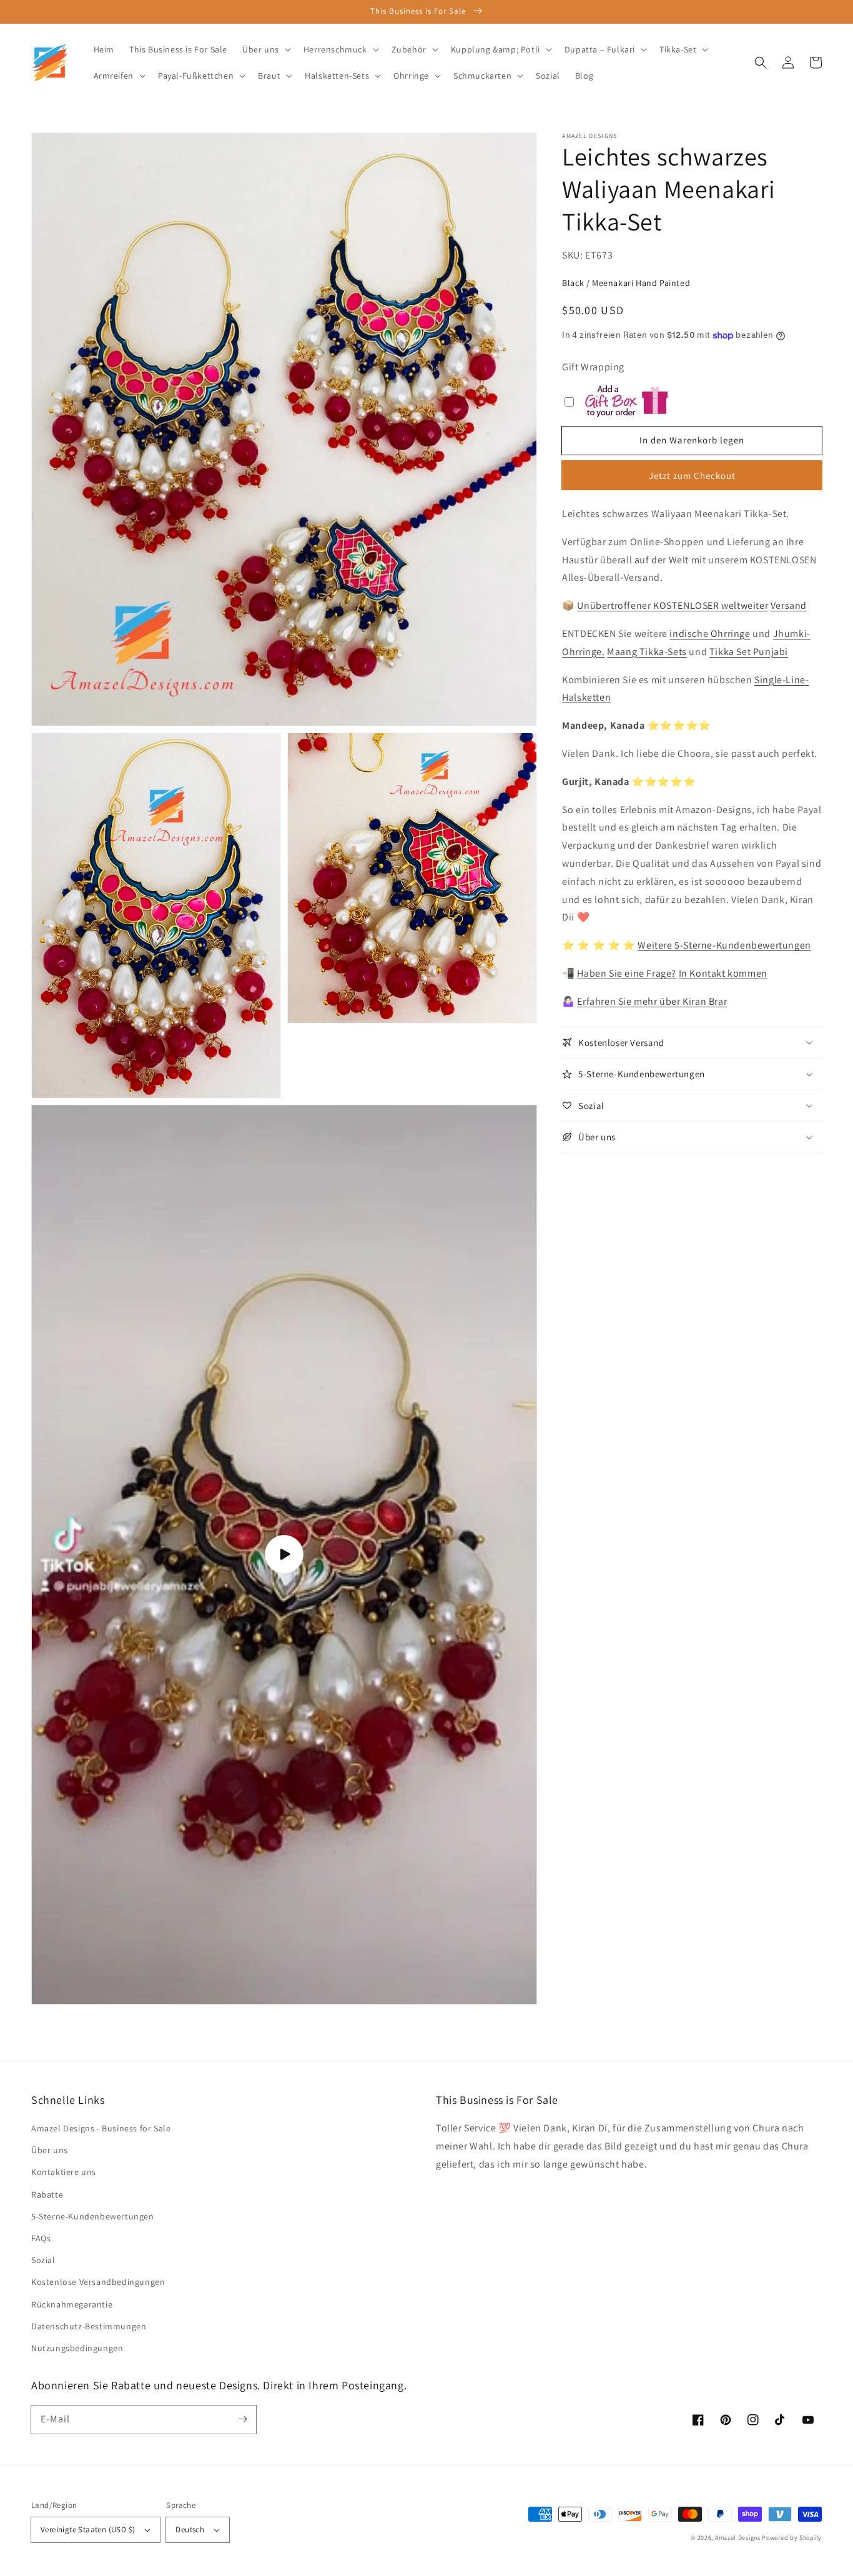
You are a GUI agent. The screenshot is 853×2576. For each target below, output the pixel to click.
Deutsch (190, 2529)
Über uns (50, 2150)
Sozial (43, 2260)
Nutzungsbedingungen (77, 2348)
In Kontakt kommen (723, 973)
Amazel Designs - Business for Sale (101, 2128)
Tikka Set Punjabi (749, 652)
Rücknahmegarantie (72, 2304)
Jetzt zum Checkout (692, 476)
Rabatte (47, 2194)
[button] (761, 62)
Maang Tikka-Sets (647, 652)
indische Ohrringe (710, 634)
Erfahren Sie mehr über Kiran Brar (652, 1001)
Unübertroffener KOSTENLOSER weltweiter (673, 605)
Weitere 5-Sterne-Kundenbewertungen (724, 945)
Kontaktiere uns (64, 2172)
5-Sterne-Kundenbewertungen (93, 2216)
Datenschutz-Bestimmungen (89, 2326)
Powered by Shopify (792, 2538)
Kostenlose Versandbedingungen (98, 2282)
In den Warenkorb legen (692, 440)
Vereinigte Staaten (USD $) (88, 2529)
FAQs (41, 2238)
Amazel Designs (738, 2538)
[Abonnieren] (242, 2419)
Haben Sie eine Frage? (627, 973)
